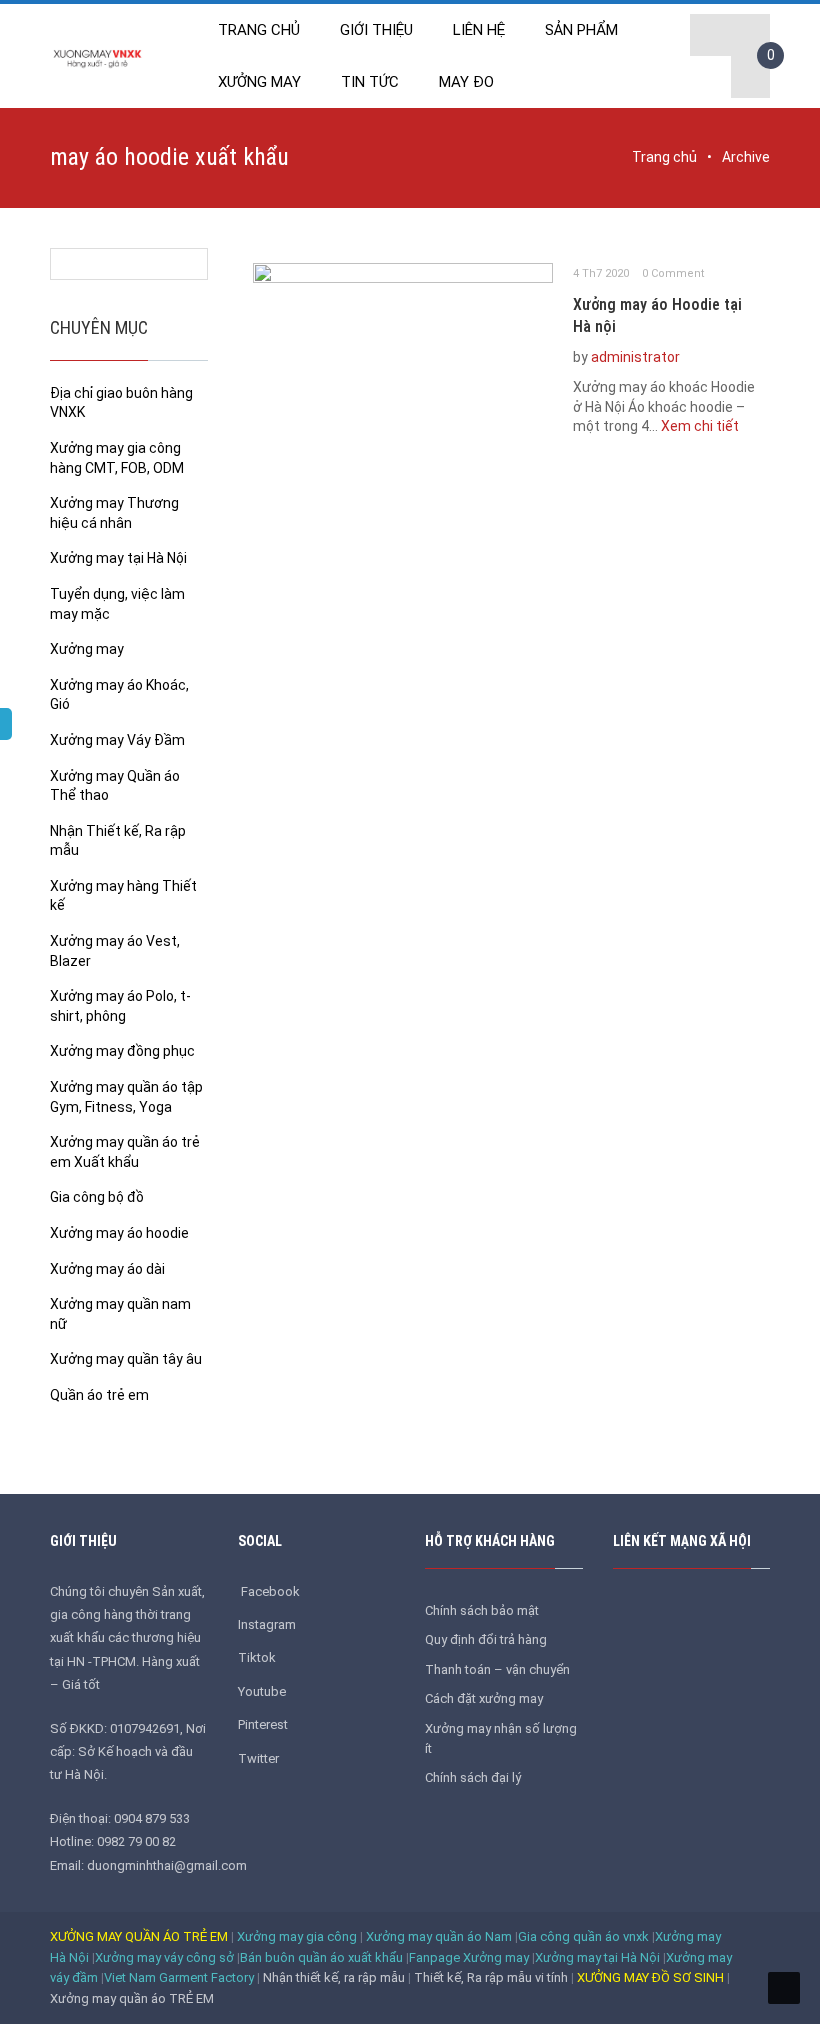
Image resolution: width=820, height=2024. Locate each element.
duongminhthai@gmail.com (167, 1865)
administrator (635, 357)
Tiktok (257, 1657)
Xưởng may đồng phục (122, 1051)
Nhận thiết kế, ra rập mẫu (335, 1977)
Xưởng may (87, 649)
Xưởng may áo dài (107, 1269)
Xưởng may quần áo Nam (439, 1936)
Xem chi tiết (700, 426)
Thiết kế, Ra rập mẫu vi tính (492, 1977)
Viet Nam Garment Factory (180, 1977)
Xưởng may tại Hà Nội (118, 558)
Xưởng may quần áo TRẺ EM (132, 1998)
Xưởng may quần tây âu (126, 1359)
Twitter (258, 1758)
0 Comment (673, 273)
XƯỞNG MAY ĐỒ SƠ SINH (650, 1977)
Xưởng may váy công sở (164, 1957)
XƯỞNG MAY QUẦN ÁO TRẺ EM (139, 1936)
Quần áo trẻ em (99, 1395)
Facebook (272, 1591)
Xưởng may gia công (297, 1936)
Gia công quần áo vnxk (583, 1936)
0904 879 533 (152, 1818)
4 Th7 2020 (601, 273)
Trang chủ (664, 157)
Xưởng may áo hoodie (119, 1233)
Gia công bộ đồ (97, 1197)
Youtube (262, 1691)
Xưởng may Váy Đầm (117, 740)
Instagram (267, 1624)
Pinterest (263, 1724)
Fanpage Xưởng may (469, 1957)
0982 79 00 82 (136, 1841)
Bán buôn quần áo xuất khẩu (321, 1957)
